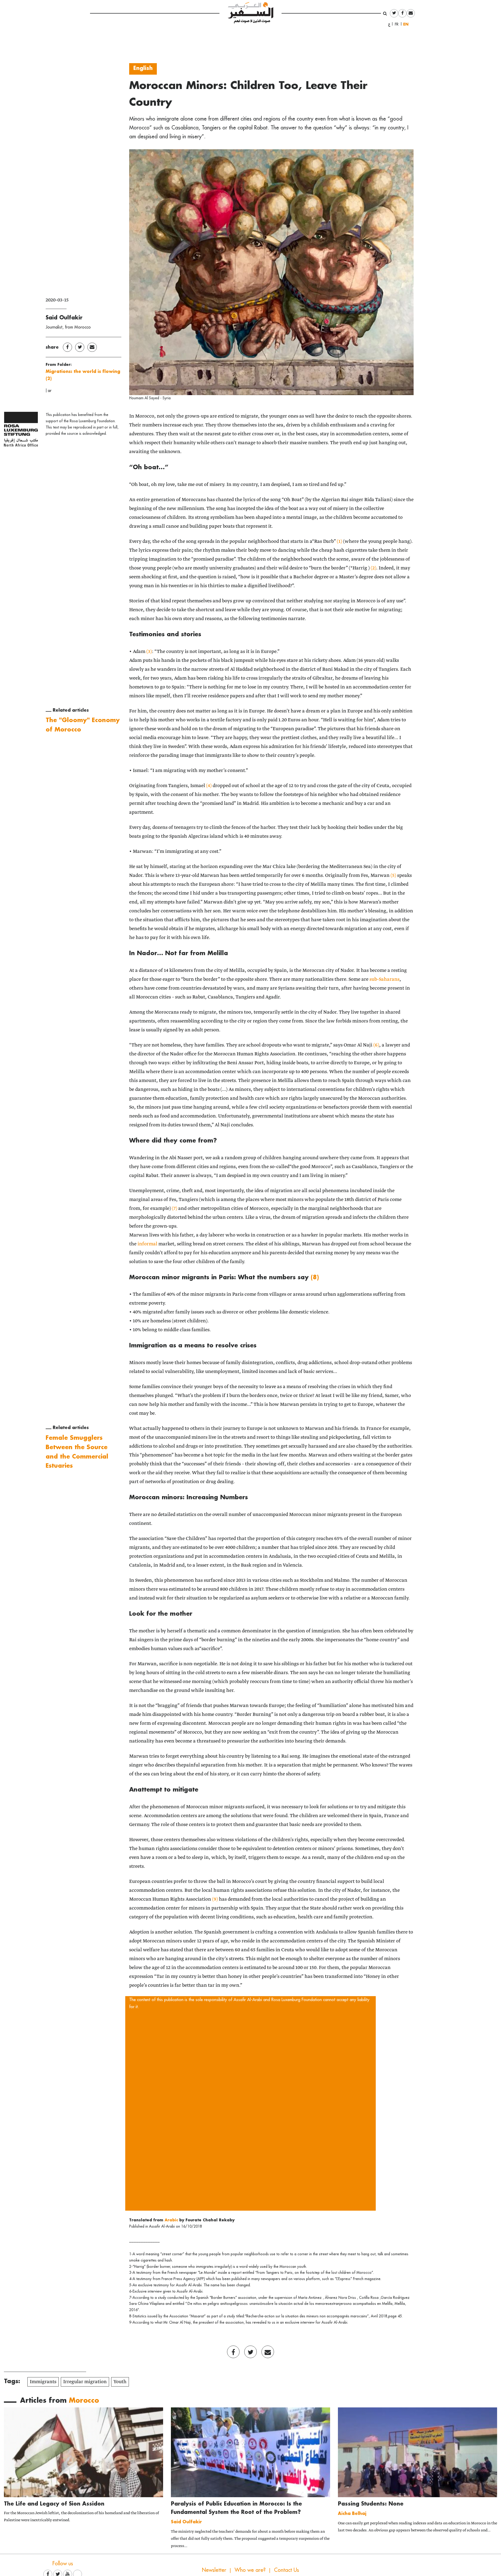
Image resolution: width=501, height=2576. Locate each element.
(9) (215, 1899)
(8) (315, 1277)
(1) (339, 542)
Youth (120, 2382)
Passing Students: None (371, 2503)
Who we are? (250, 2570)
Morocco (84, 2400)
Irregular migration (85, 2382)
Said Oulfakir (64, 317)
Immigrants (43, 2382)
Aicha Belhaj (352, 2513)
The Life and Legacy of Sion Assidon (54, 2503)
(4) (209, 786)
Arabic (172, 2220)
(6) (376, 1045)
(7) (175, 1209)
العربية (389, 24)
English (407, 24)
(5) (393, 876)
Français (398, 24)
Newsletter (214, 2570)
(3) (149, 652)
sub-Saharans (384, 979)
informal (147, 1244)
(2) (374, 568)
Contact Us (287, 2570)
